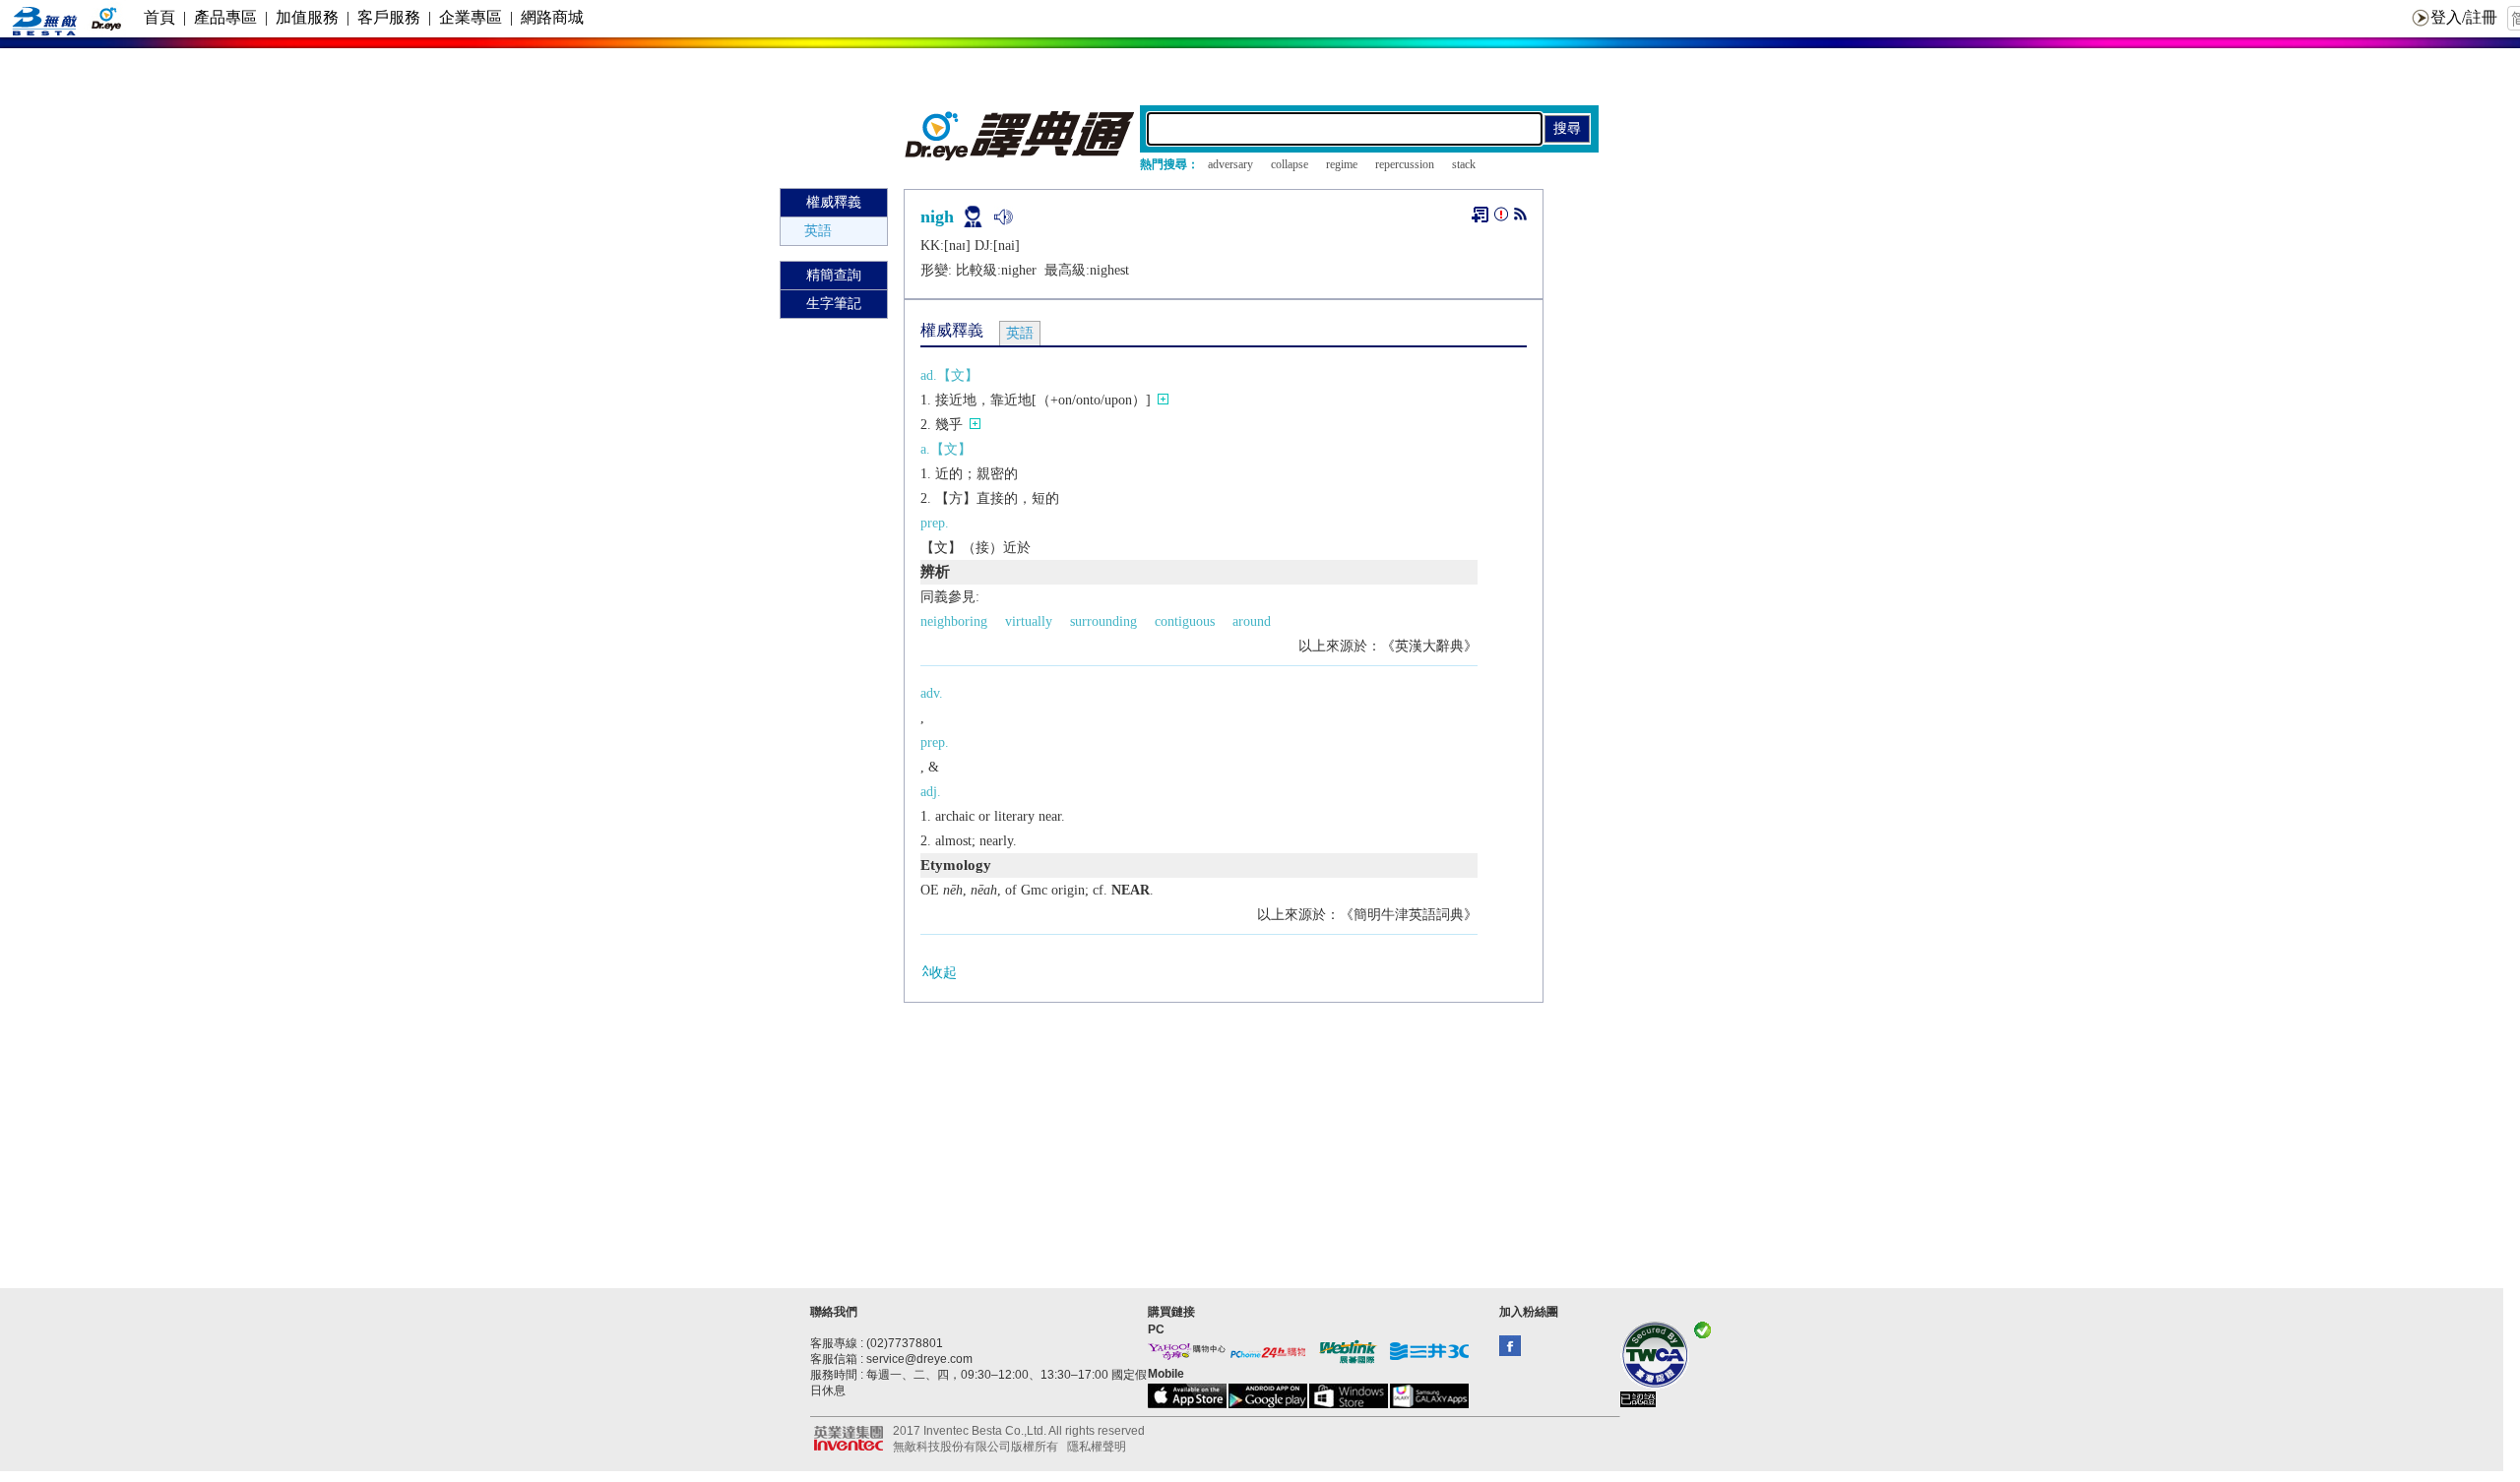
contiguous (1185, 621)
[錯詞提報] (1501, 218)
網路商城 (552, 17)
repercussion (1405, 164)
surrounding (1103, 621)
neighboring (954, 621)
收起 (943, 973)
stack (1464, 164)
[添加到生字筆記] (1480, 215)
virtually (1029, 621)
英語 (818, 231)
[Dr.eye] (1021, 156)
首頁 (159, 17)
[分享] (1520, 218)
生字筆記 (834, 304)
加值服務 (307, 17)
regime (1342, 164)
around (1252, 621)
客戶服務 (389, 17)
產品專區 (225, 17)
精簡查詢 (834, 275)
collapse (1290, 164)
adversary (1230, 164)
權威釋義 (834, 202)
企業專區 (471, 17)
